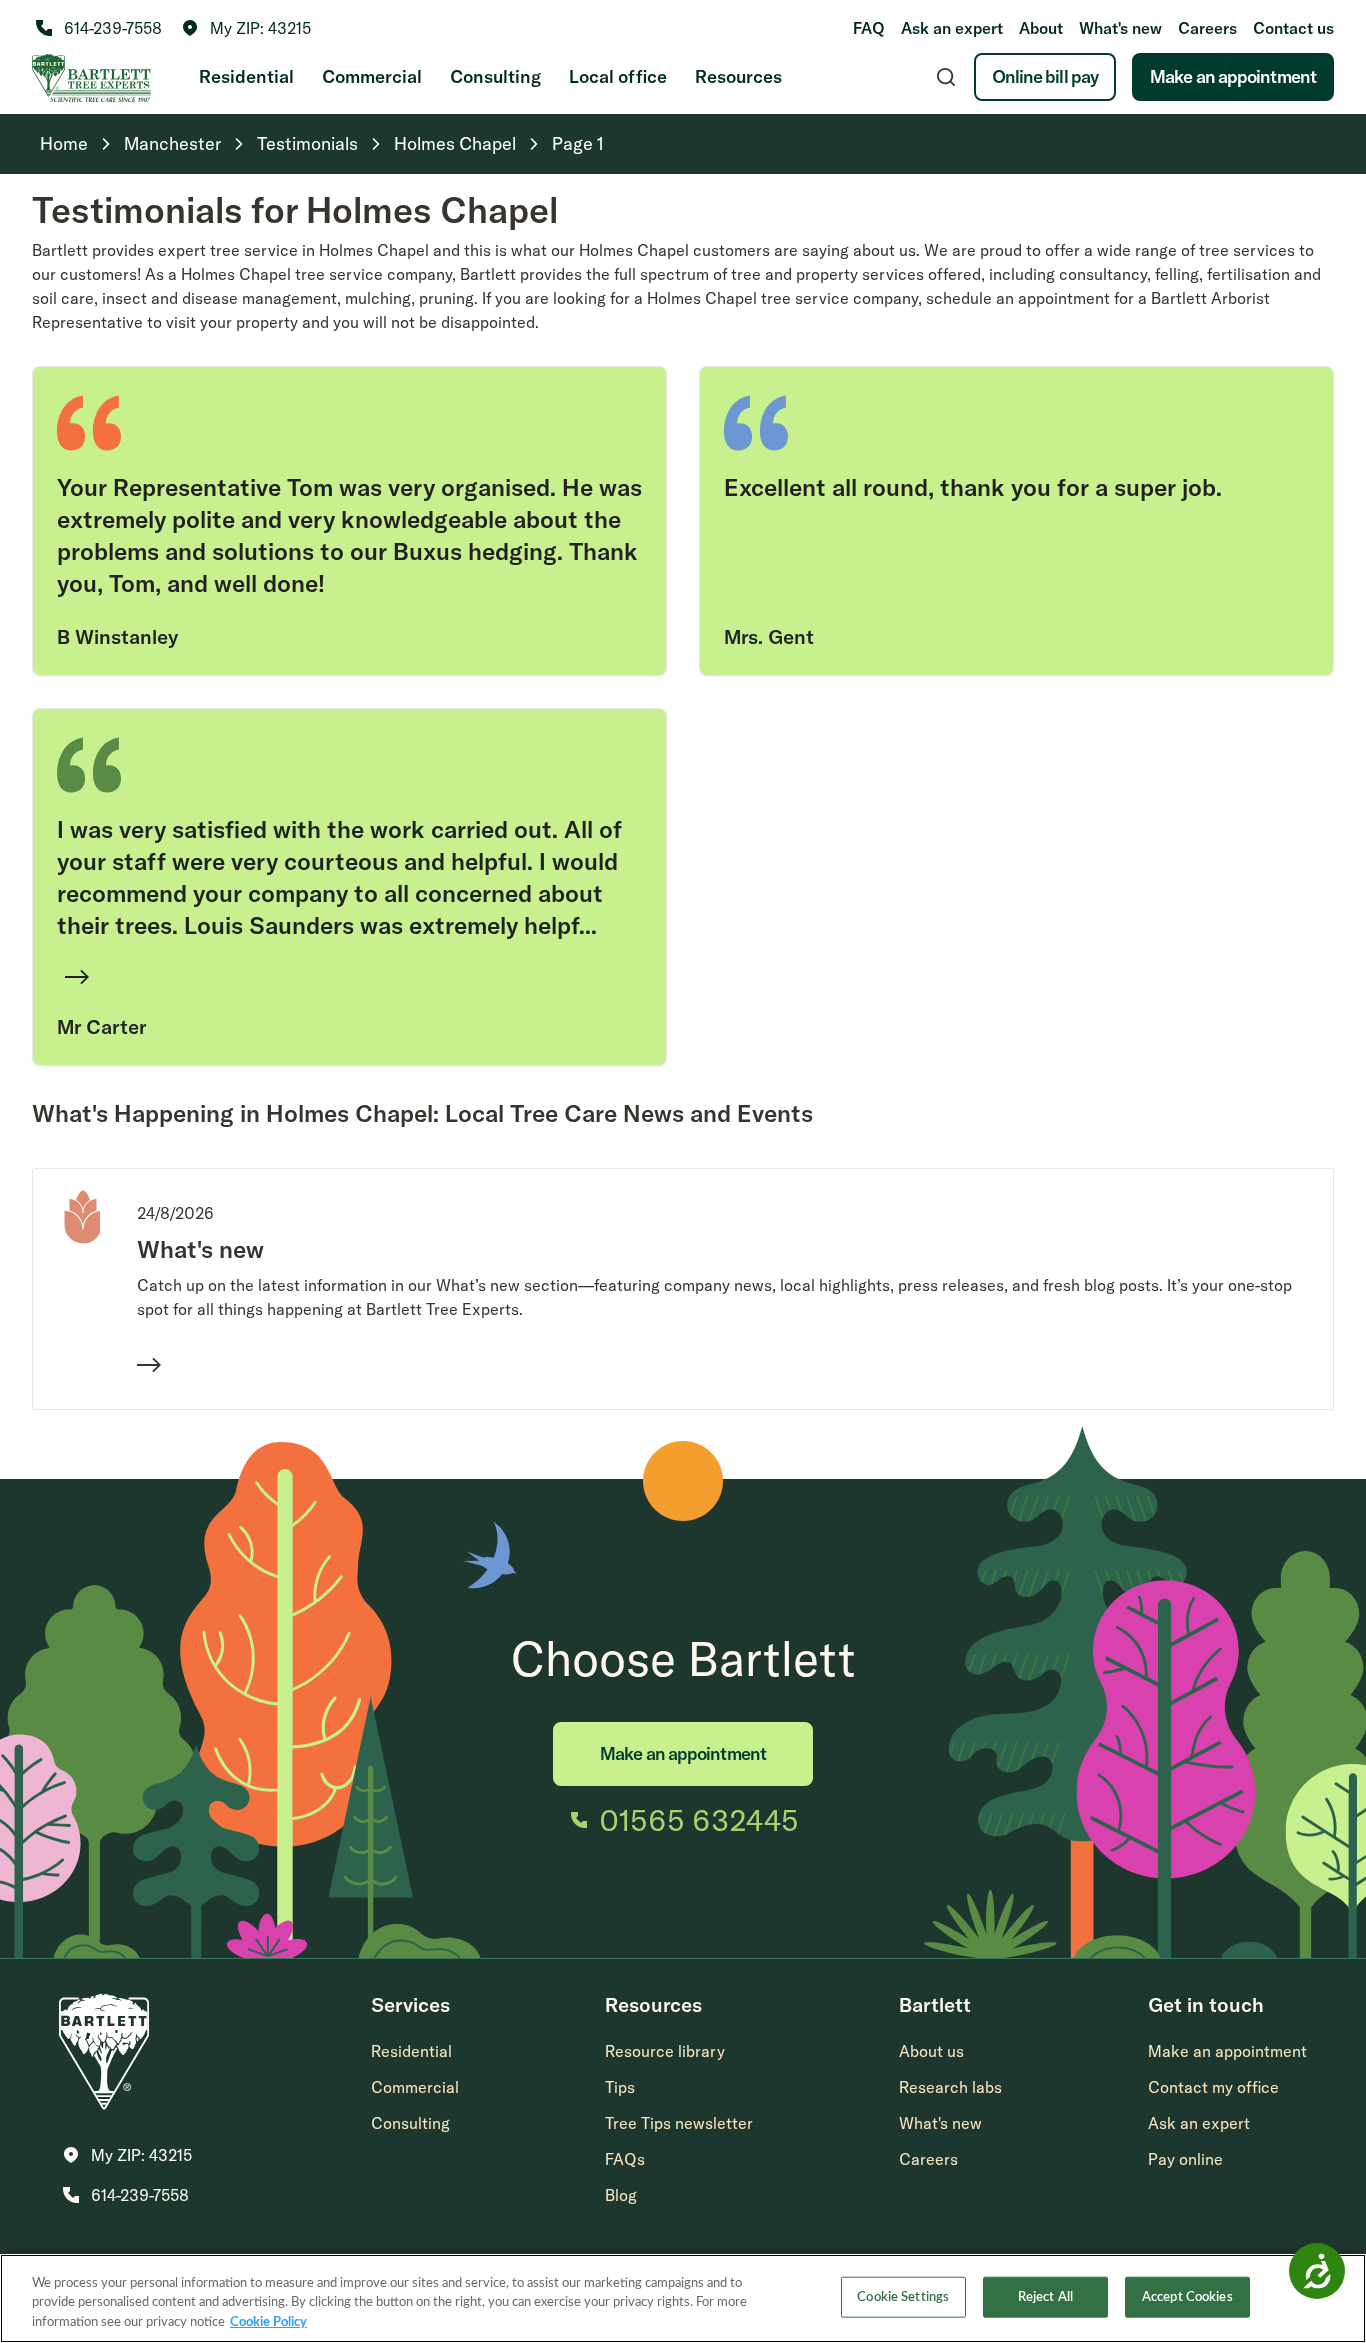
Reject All (1045, 2296)
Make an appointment (1233, 76)
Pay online (1185, 2159)
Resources (738, 76)
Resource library (665, 2051)
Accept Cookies (1187, 2296)
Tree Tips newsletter (679, 2123)
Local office (618, 76)
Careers (1207, 28)
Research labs (950, 2087)
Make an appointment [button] (1227, 2051)
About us (931, 2051)
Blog (621, 2195)
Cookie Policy (268, 2322)
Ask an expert (952, 28)
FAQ (869, 28)
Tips (620, 2087)
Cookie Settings (903, 2296)
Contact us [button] (1293, 28)
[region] (683, 2298)
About (1041, 28)
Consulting (495, 76)
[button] (246, 28)
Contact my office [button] (1213, 2087)
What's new (1120, 28)
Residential (246, 76)
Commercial (372, 76)
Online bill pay (1045, 76)
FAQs (625, 2159)
